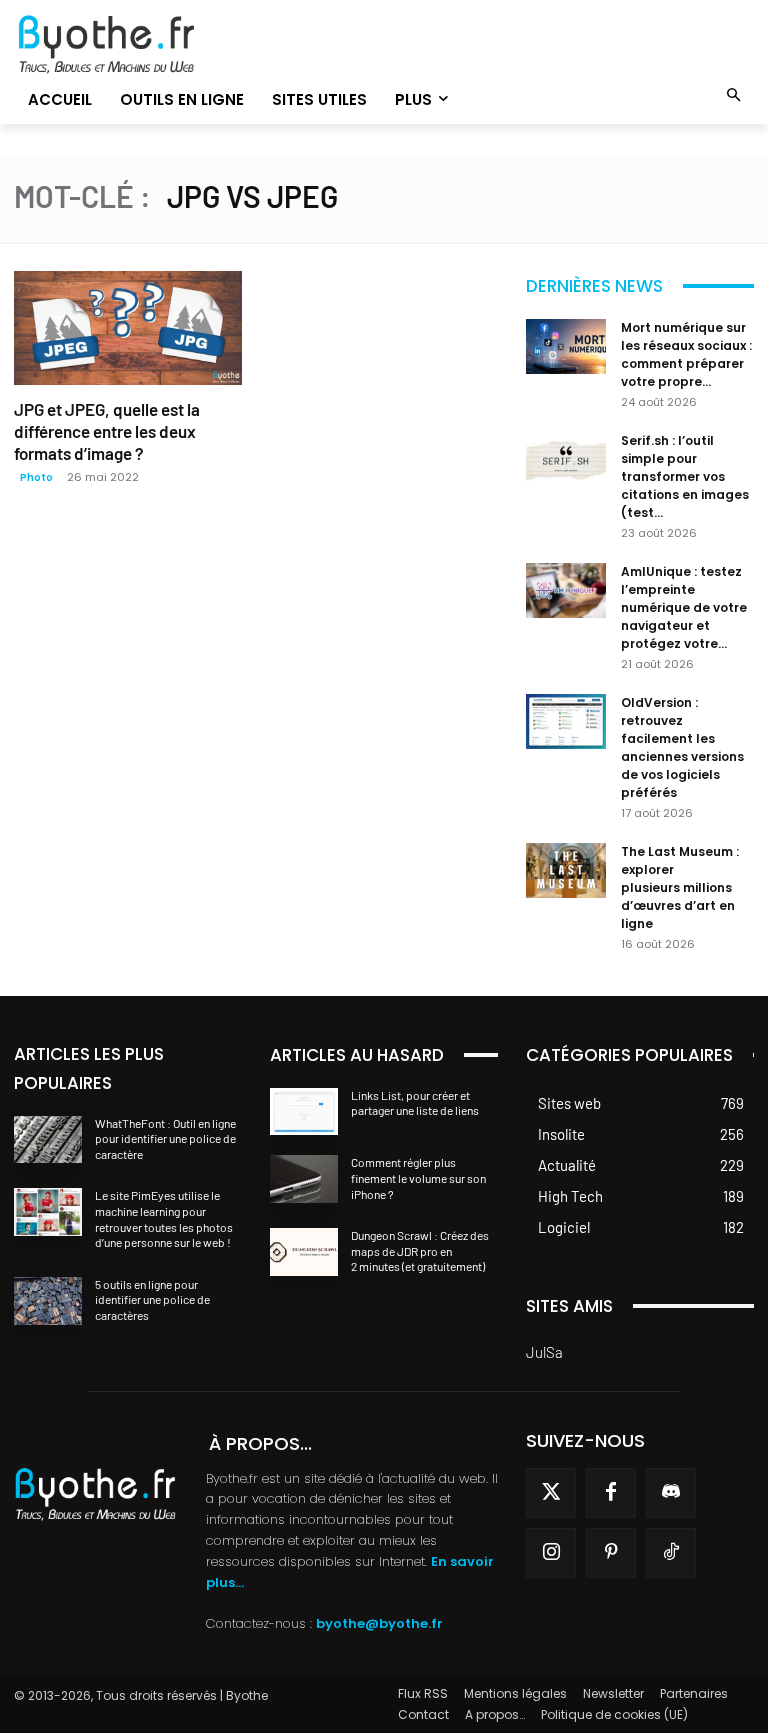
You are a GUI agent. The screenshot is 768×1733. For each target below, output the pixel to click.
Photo (36, 477)
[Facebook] (611, 1493)
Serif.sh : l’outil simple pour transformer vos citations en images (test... (685, 476)
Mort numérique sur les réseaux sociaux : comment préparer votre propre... (686, 354)
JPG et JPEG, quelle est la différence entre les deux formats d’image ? (107, 431)
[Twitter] (551, 1493)
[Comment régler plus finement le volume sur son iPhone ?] (304, 1179)
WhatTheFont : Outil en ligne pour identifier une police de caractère (165, 1138)
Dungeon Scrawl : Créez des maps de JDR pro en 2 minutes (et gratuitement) (420, 1250)
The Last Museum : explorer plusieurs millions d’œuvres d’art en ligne (680, 887)
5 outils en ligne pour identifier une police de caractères (152, 1299)
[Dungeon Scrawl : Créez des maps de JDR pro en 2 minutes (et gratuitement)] (304, 1252)
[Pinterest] (611, 1553)
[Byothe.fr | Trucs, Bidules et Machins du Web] (128, 45)
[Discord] (671, 1493)
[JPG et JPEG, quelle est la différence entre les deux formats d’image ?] (128, 328)
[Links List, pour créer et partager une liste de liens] (304, 1112)
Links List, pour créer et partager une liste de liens (415, 1103)
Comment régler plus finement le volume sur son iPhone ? (418, 1177)
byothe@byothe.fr (379, 1623)
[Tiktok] (671, 1553)
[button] (734, 96)
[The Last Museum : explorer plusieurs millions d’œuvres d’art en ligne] (566, 870)
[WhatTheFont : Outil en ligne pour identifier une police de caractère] (48, 1140)
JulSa (544, 1352)
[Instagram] (551, 1553)
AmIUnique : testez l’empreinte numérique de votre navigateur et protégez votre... (684, 607)
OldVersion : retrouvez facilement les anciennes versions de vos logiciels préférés (682, 747)
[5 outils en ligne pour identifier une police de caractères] (48, 1301)
